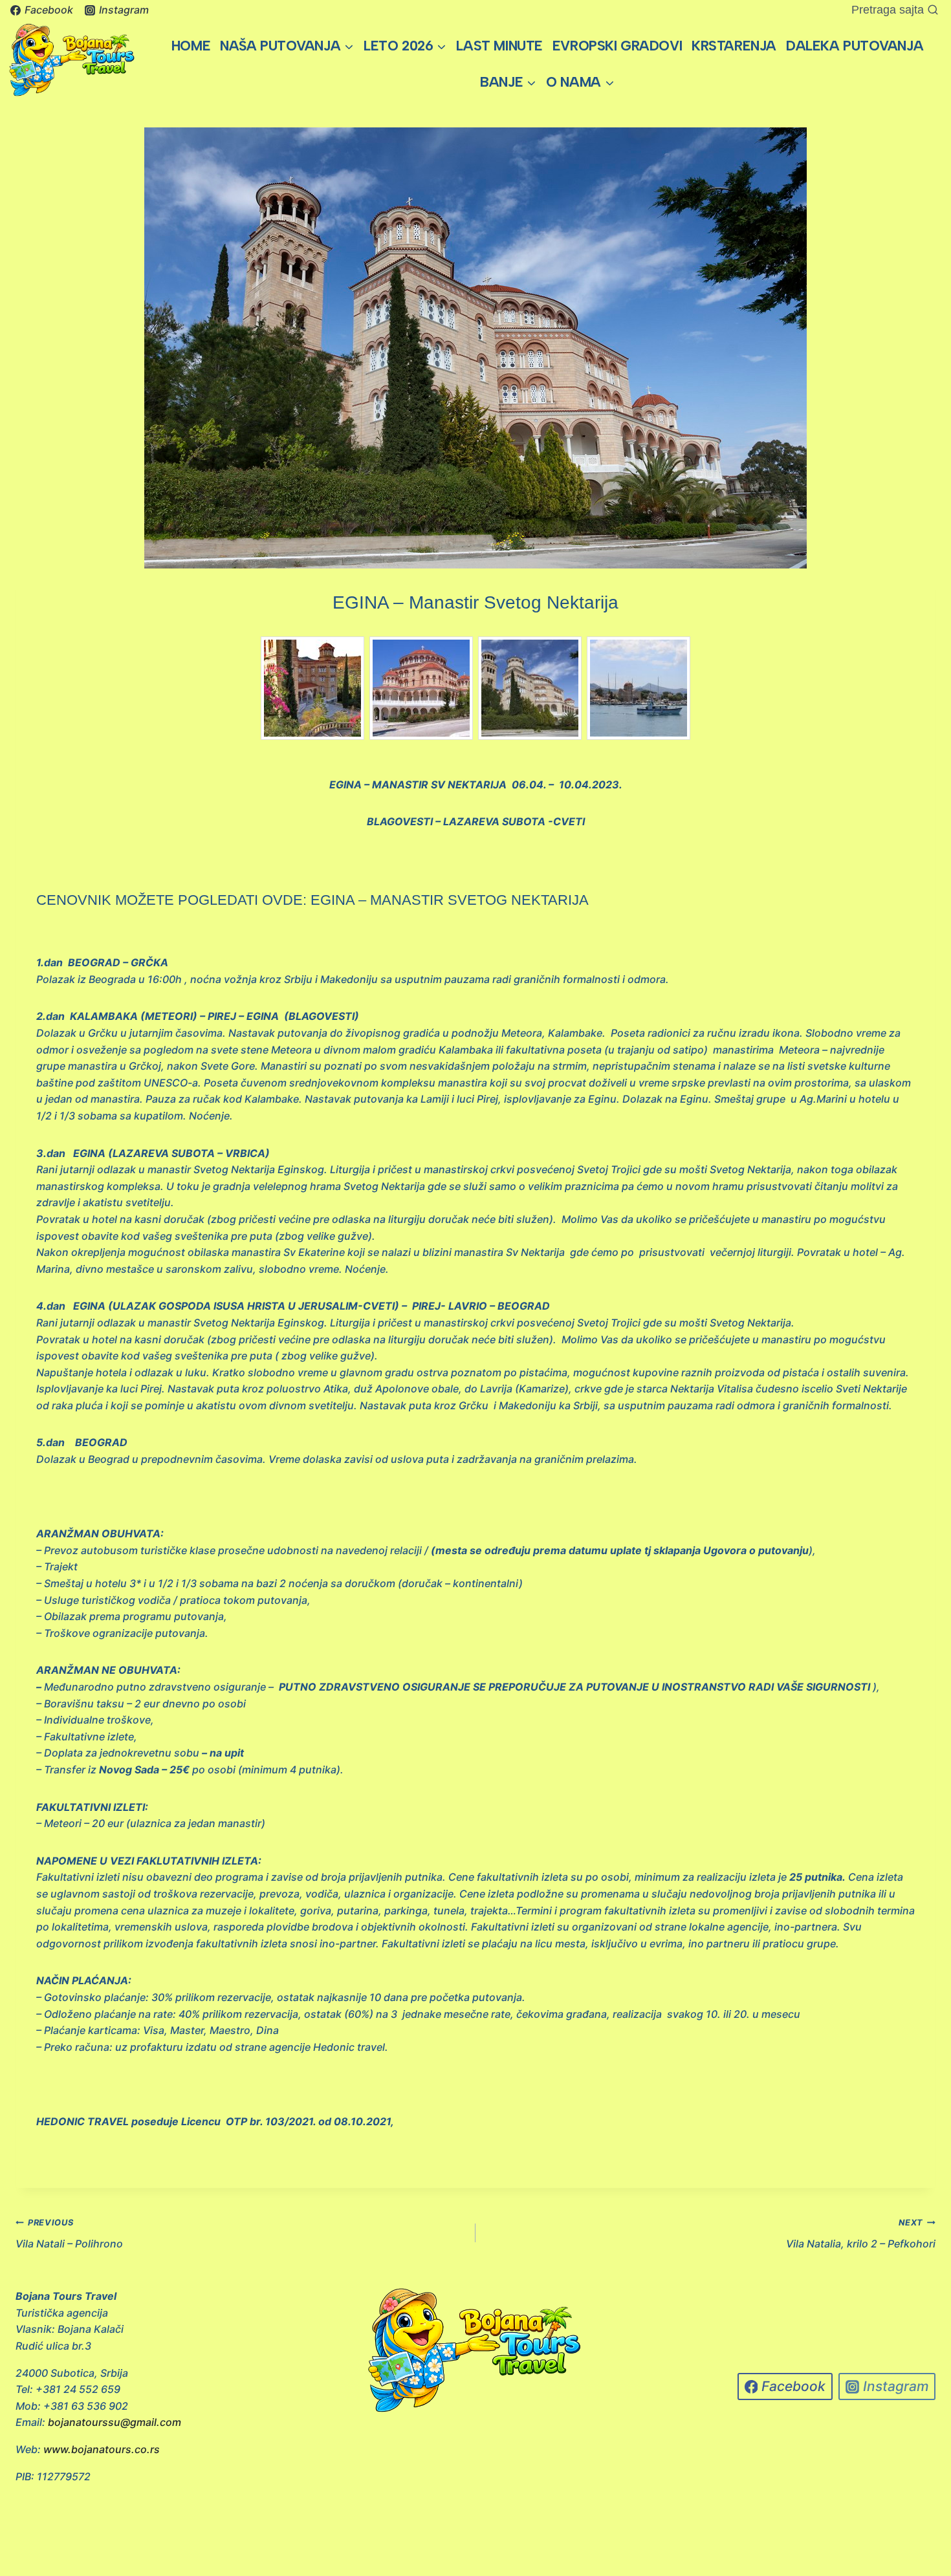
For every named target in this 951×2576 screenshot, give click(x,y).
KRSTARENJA (734, 46)
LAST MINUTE (499, 46)
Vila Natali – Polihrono (69, 2234)
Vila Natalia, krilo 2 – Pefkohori (861, 2234)
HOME (191, 46)
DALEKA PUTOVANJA (855, 46)
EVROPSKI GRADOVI (617, 46)
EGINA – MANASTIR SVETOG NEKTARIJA (450, 900)
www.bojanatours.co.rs (102, 2449)
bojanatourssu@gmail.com (115, 2422)
